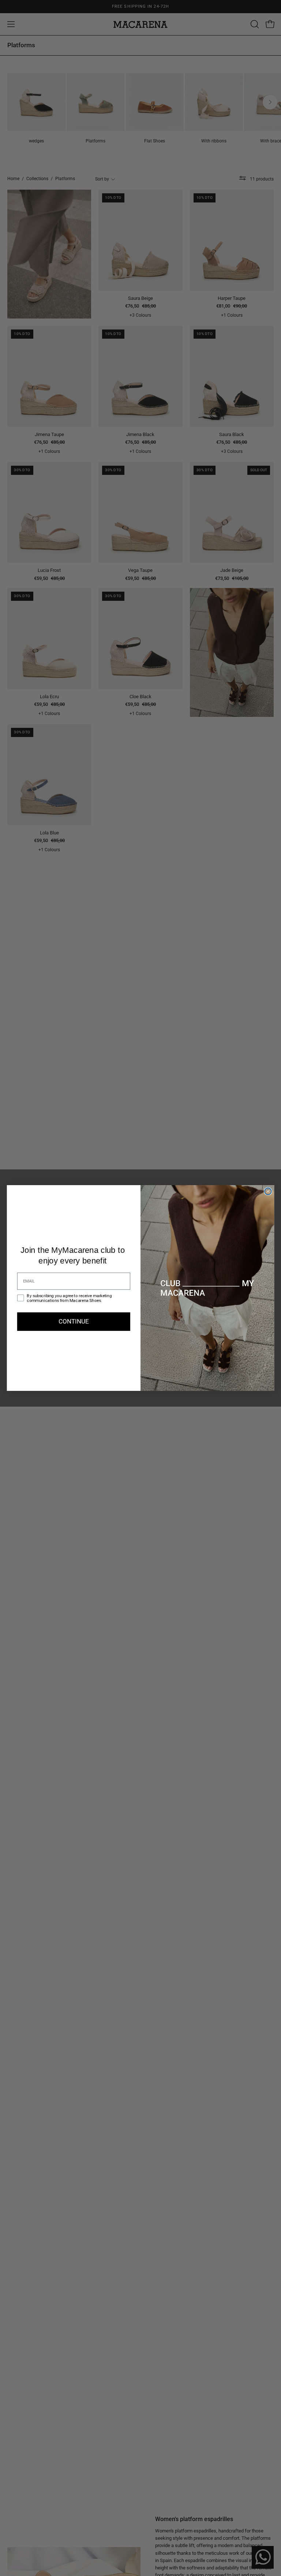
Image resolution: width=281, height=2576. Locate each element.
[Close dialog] (268, 1192)
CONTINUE (74, 1321)
